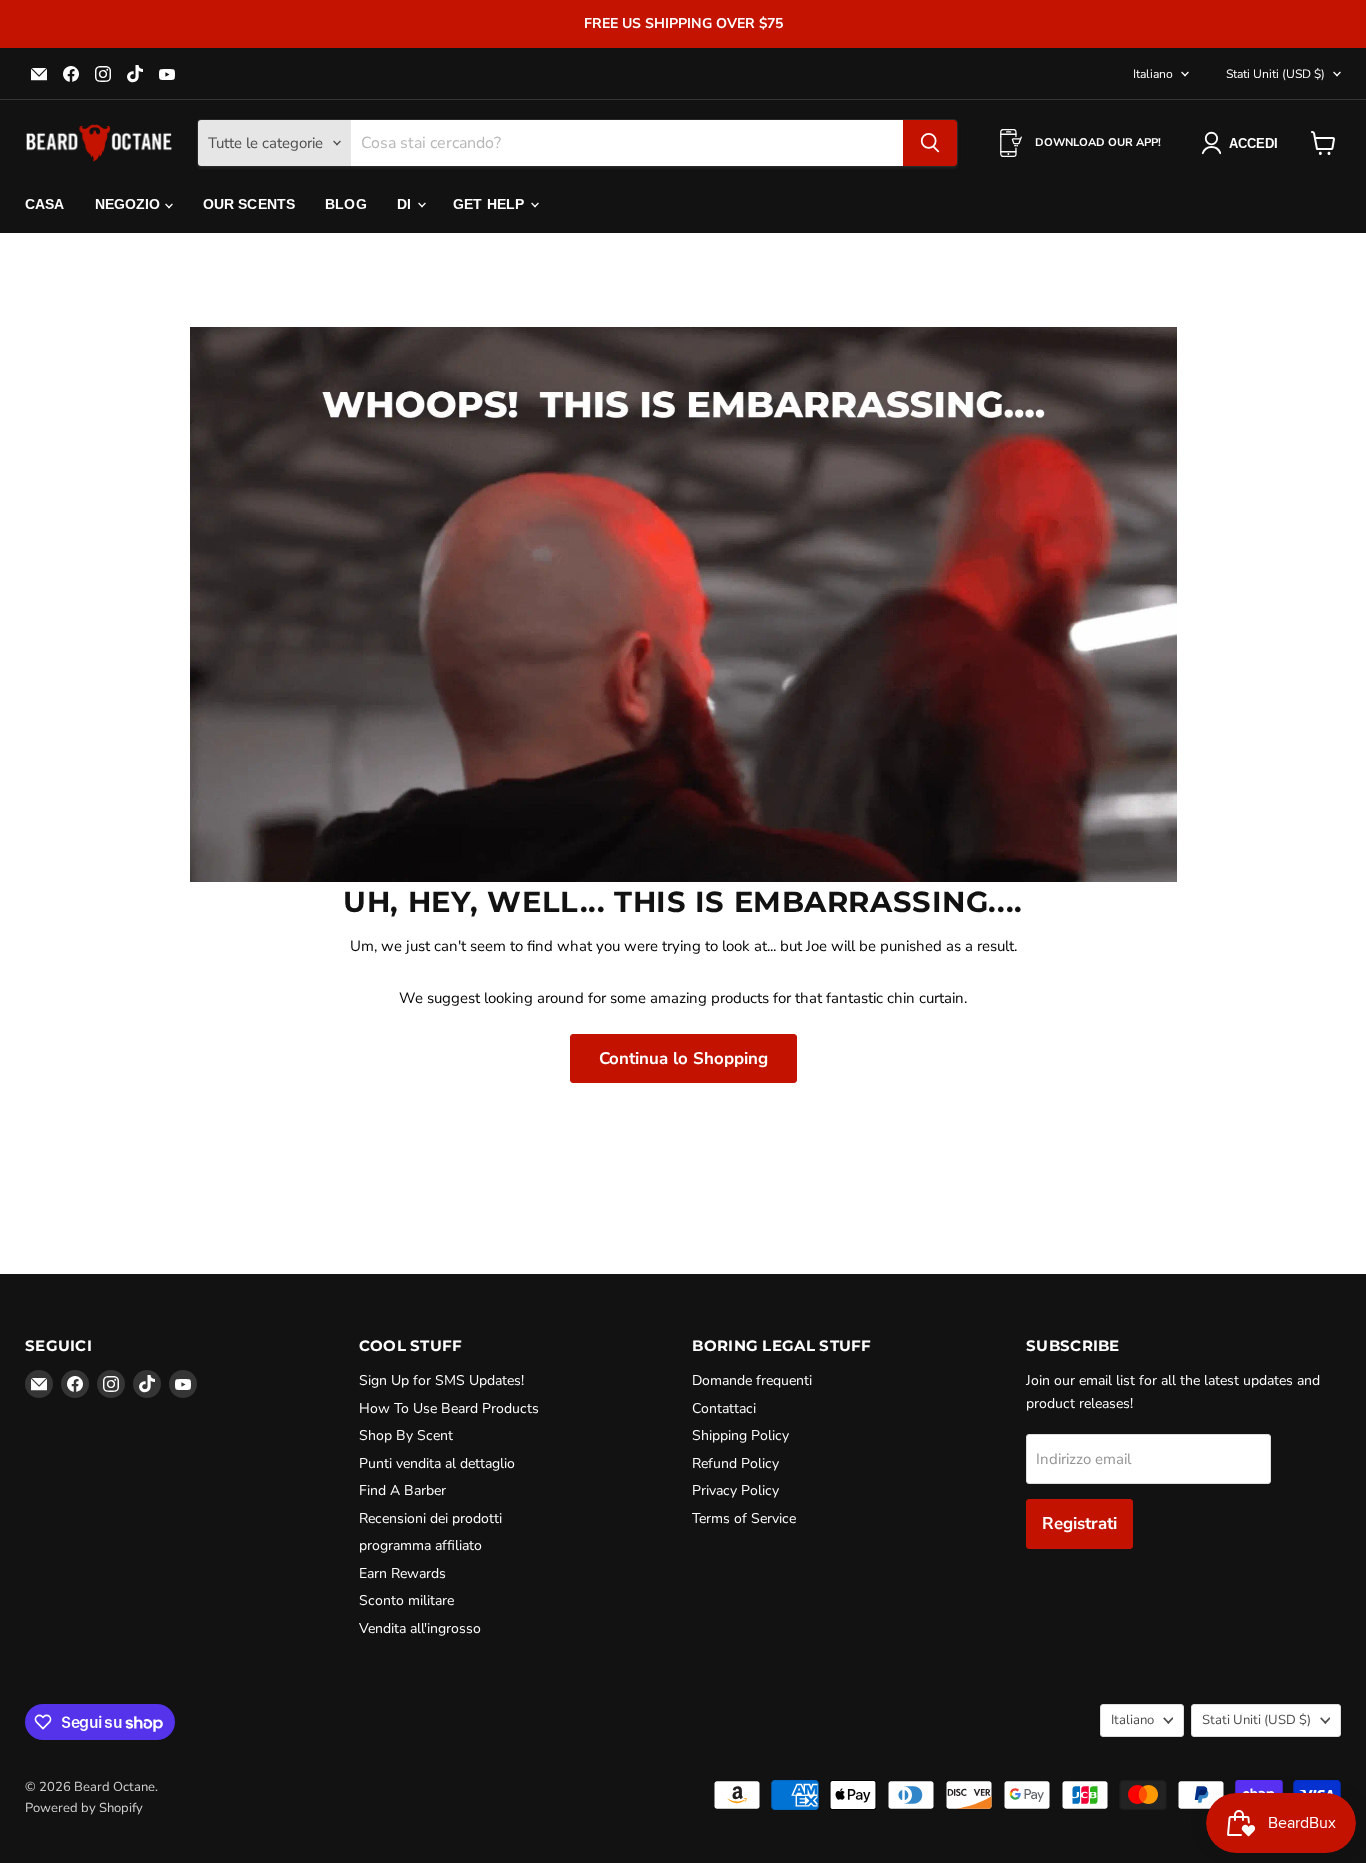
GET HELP (490, 204)
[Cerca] (930, 143)
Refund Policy (735, 1463)
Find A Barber (402, 1490)
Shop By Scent (406, 1435)
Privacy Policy (735, 1490)
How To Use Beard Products (449, 1408)
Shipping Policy (740, 1435)
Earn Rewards (402, 1573)
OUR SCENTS (249, 204)
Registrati (1079, 1523)
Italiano (1153, 74)
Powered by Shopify (84, 1808)
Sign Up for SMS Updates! (441, 1380)
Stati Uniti (1275, 74)
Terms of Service (744, 1518)
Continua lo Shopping (683, 1058)
